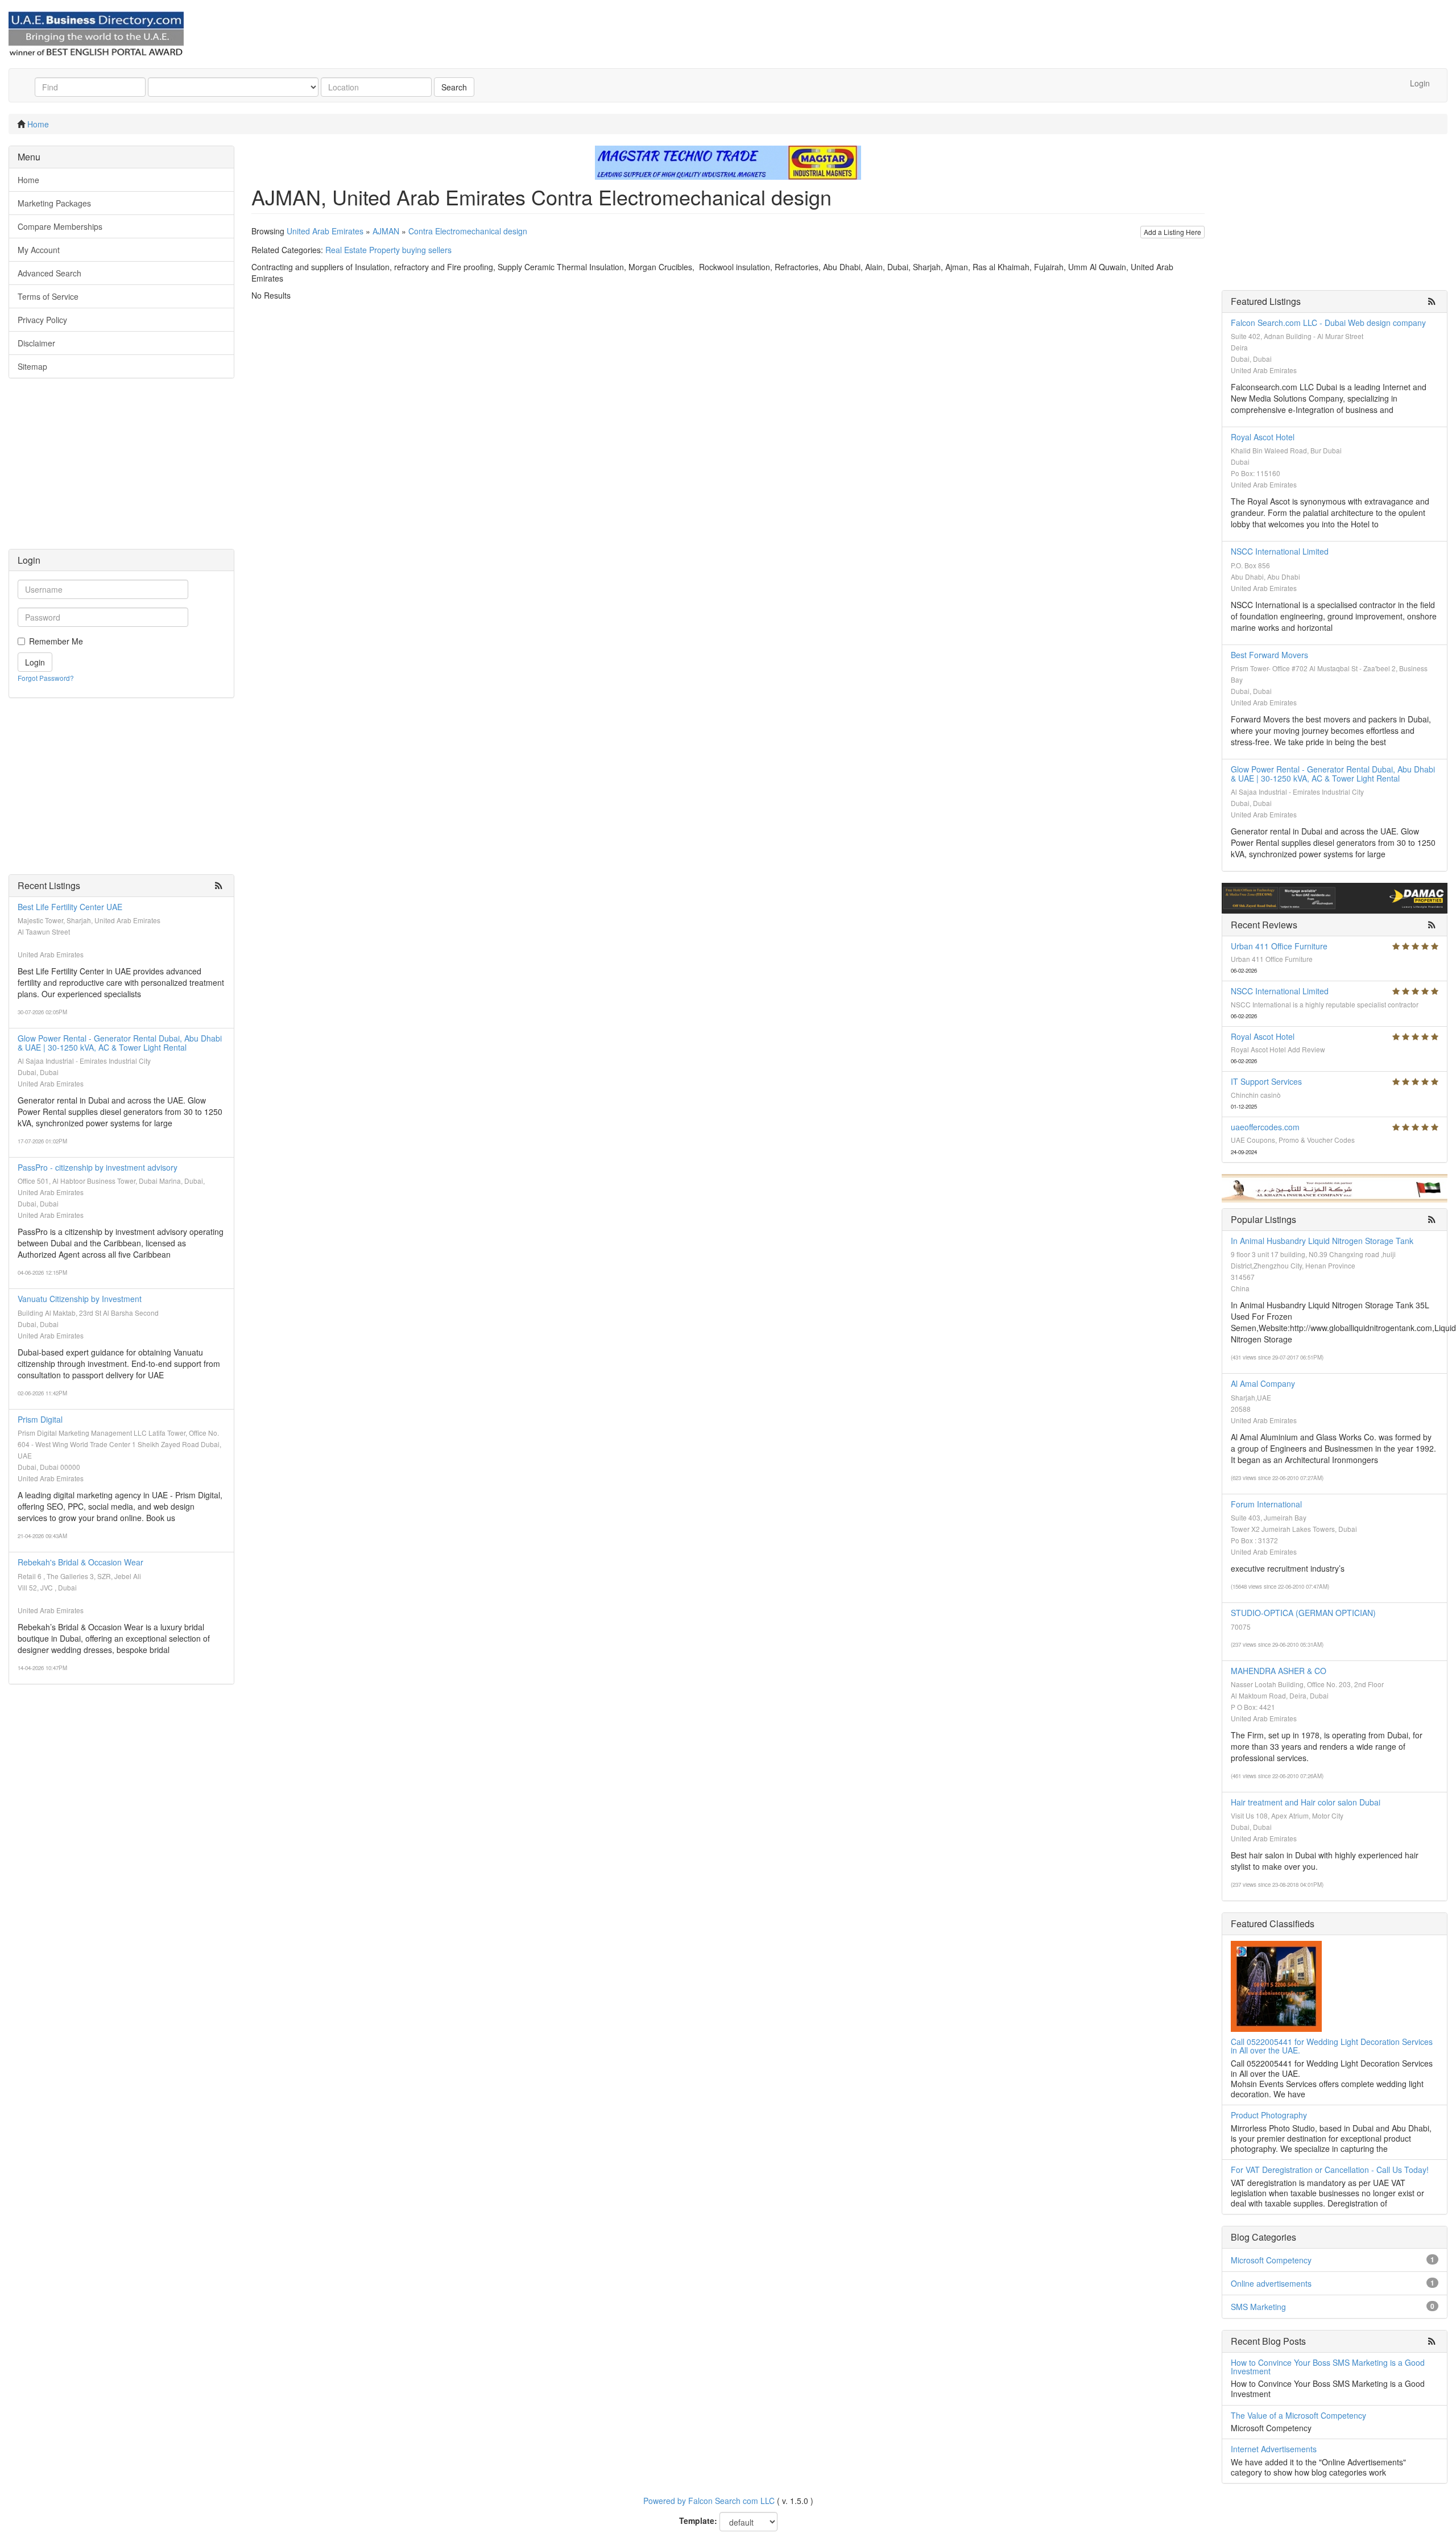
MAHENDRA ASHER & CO (1279, 1671)
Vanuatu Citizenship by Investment (80, 1299)
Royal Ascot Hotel (1263, 437)
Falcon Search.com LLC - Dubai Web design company (1328, 323)
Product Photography (1269, 2115)
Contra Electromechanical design (468, 231)
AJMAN (386, 231)
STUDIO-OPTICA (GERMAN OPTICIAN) (1303, 1613)
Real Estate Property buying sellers (388, 250)
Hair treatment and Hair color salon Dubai (1306, 1802)
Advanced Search (49, 273)
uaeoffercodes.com (1265, 1127)
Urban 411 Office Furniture (1279, 946)
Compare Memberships (60, 226)
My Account (39, 250)
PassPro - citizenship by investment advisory (98, 1167)
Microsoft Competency (1271, 2260)
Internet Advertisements (1274, 2449)
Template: (698, 2521)
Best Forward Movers (1269, 655)
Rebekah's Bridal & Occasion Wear (80, 1562)
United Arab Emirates (325, 231)
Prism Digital (40, 1419)
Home (38, 124)
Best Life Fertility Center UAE (70, 907)
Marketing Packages (54, 203)
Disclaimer (36, 343)
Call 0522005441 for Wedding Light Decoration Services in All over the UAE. (1332, 2046)
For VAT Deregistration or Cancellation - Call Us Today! (1330, 2170)
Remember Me (56, 641)
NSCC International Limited (1280, 551)
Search (454, 87)
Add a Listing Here (1172, 232)
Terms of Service (48, 296)
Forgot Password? (46, 678)
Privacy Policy (42, 320)
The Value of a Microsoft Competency (1298, 2415)
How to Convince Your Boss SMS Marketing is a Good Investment (1328, 2367)
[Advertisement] (121, 469)
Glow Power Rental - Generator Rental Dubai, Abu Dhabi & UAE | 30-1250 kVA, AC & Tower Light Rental (120, 1042)
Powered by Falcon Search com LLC (709, 2501)
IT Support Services (1266, 1081)
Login (1420, 83)
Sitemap (32, 366)
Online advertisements (1271, 2283)
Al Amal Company (1263, 1383)
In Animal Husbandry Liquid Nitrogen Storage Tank (1322, 1241)
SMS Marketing (1258, 2307)
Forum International (1266, 1504)
